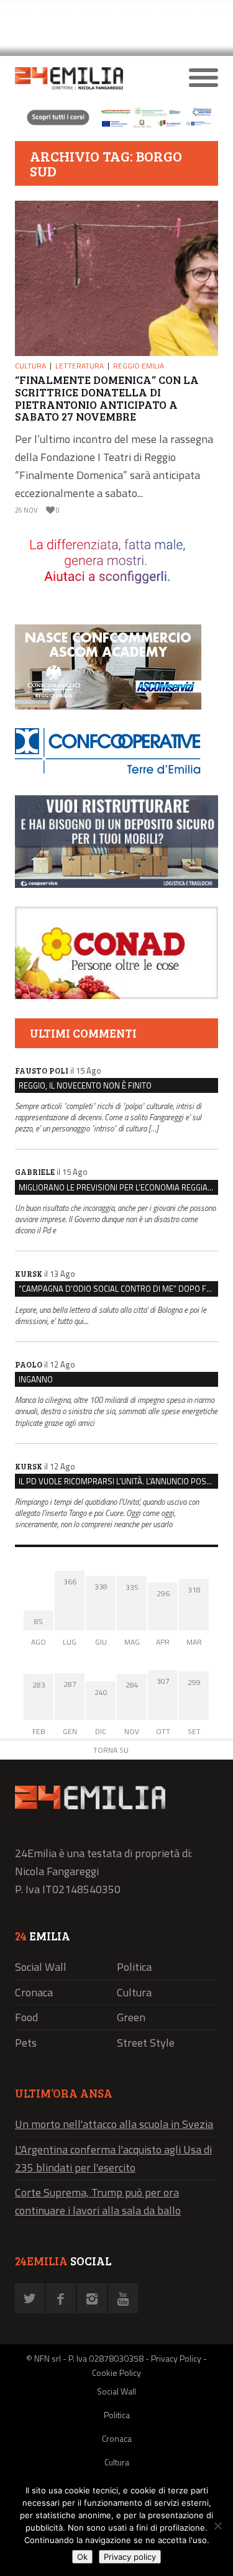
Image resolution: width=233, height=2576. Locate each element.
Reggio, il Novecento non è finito (85, 1085)
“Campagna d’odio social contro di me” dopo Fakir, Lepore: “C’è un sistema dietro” (118, 1289)
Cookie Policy (116, 2373)
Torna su (111, 1750)
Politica (134, 1967)
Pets (26, 2043)
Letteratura (80, 366)
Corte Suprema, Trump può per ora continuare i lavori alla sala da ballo (98, 2201)
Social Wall (41, 1967)
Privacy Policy (176, 2358)
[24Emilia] (91, 78)
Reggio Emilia (139, 366)
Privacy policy (130, 2557)
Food (26, 2017)
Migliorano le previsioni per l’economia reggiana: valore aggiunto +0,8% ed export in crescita (118, 1187)
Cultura (30, 366)
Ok (82, 2557)
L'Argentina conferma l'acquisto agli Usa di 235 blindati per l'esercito (113, 2158)
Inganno (36, 1379)
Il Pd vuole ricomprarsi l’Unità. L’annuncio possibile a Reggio (118, 1481)
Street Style (146, 2043)
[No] (217, 2526)
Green (131, 2017)
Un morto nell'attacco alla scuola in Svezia (114, 2124)
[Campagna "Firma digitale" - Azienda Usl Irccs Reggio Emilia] (116, 126)
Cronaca (34, 1992)
